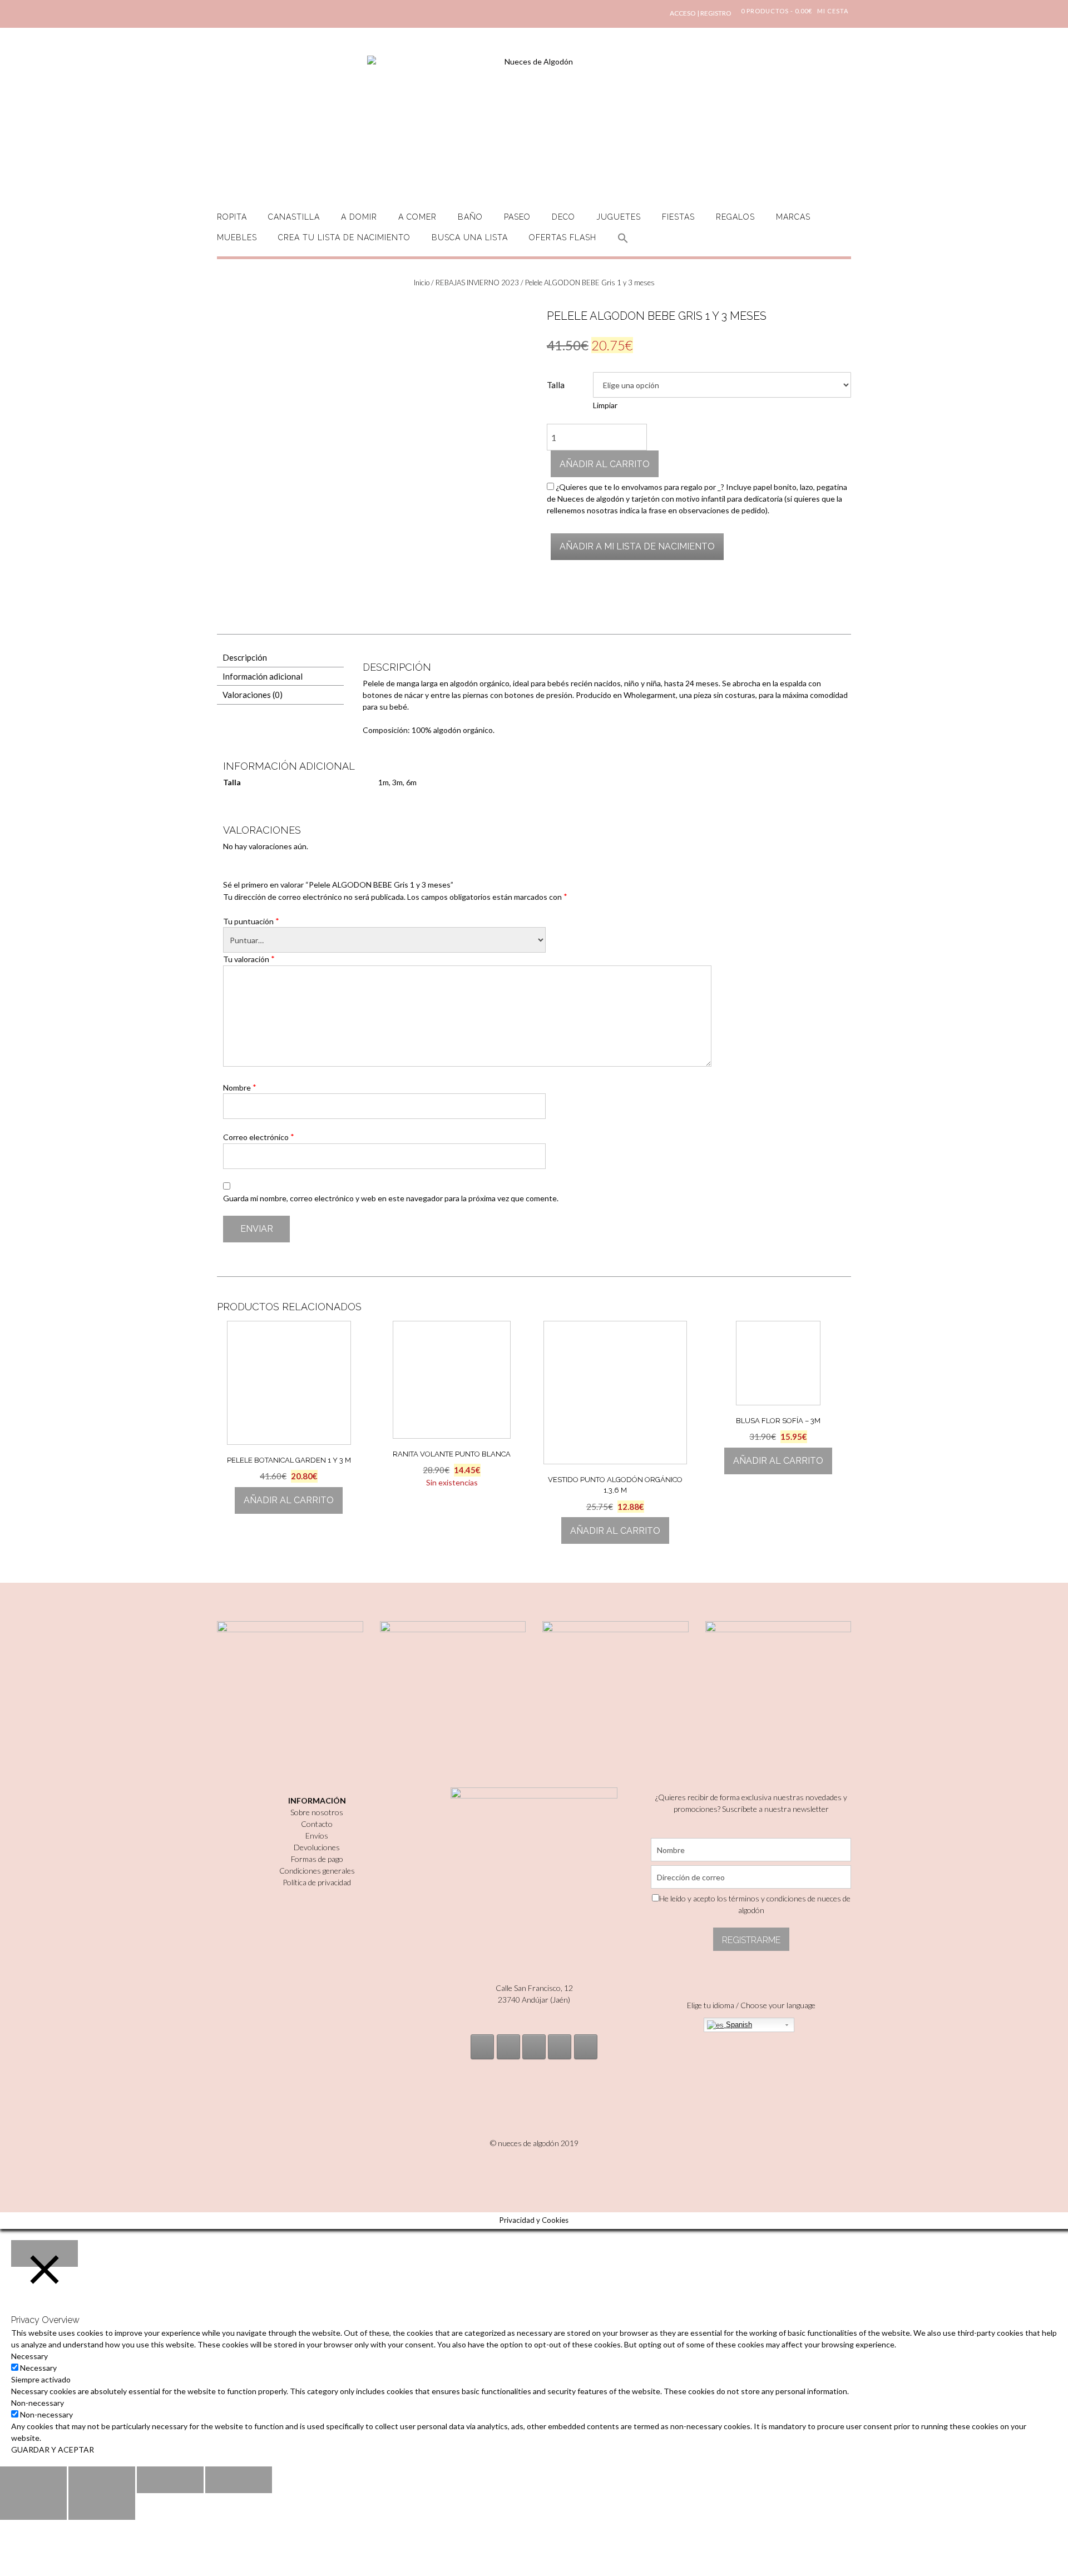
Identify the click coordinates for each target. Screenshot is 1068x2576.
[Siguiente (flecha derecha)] (102, 2506)
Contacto (317, 1824)
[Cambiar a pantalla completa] (170, 2480)
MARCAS (793, 217)
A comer (417, 217)
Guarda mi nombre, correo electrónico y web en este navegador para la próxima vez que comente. (391, 1198)
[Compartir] (102, 2480)
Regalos (735, 217)
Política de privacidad (317, 1882)
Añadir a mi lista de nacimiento (637, 546)
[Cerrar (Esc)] (33, 2480)
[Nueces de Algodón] (534, 122)
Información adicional (263, 676)
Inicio (422, 283)
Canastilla (294, 217)
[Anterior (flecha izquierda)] (33, 2506)
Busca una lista (470, 237)
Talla (556, 385)
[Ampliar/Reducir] (239, 2480)
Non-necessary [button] (38, 2403)
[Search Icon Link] (623, 244)
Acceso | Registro (701, 13)
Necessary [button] (29, 2356)
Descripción (245, 657)
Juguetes (619, 217)
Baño (470, 217)
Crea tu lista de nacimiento (344, 237)
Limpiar (605, 405)
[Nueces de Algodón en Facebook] (534, 2047)
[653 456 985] (586, 2047)
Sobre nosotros (317, 1812)
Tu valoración (249, 959)
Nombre (240, 1087)
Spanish (738, 2025)
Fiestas (678, 217)
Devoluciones (317, 1847)
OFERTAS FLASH (563, 237)
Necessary (38, 2368)
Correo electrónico (259, 1137)
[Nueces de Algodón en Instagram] (482, 2047)
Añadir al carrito (605, 464)
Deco (563, 217)
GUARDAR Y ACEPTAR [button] (53, 2449)
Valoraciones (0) (253, 695)
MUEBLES (237, 237)
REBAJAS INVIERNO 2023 (477, 283)
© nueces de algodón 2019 (534, 2143)
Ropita (232, 217)
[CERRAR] (44, 2253)
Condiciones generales (317, 1871)
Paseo (517, 217)
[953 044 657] (560, 2047)
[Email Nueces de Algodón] (508, 2047)
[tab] (280, 658)
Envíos (317, 1836)
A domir (359, 217)
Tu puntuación (251, 921)
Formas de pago (317, 1859)
